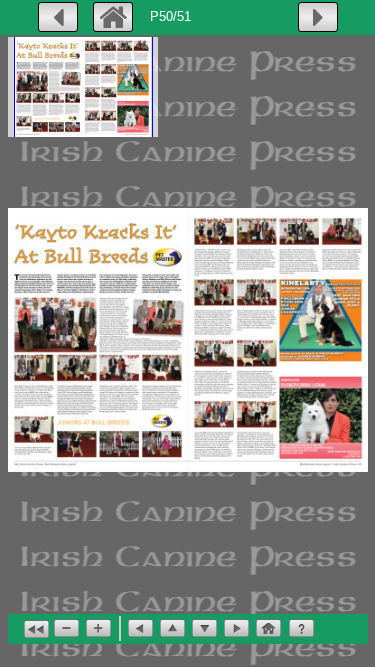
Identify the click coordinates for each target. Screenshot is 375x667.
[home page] (113, 17)
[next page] (318, 17)
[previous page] (58, 17)
